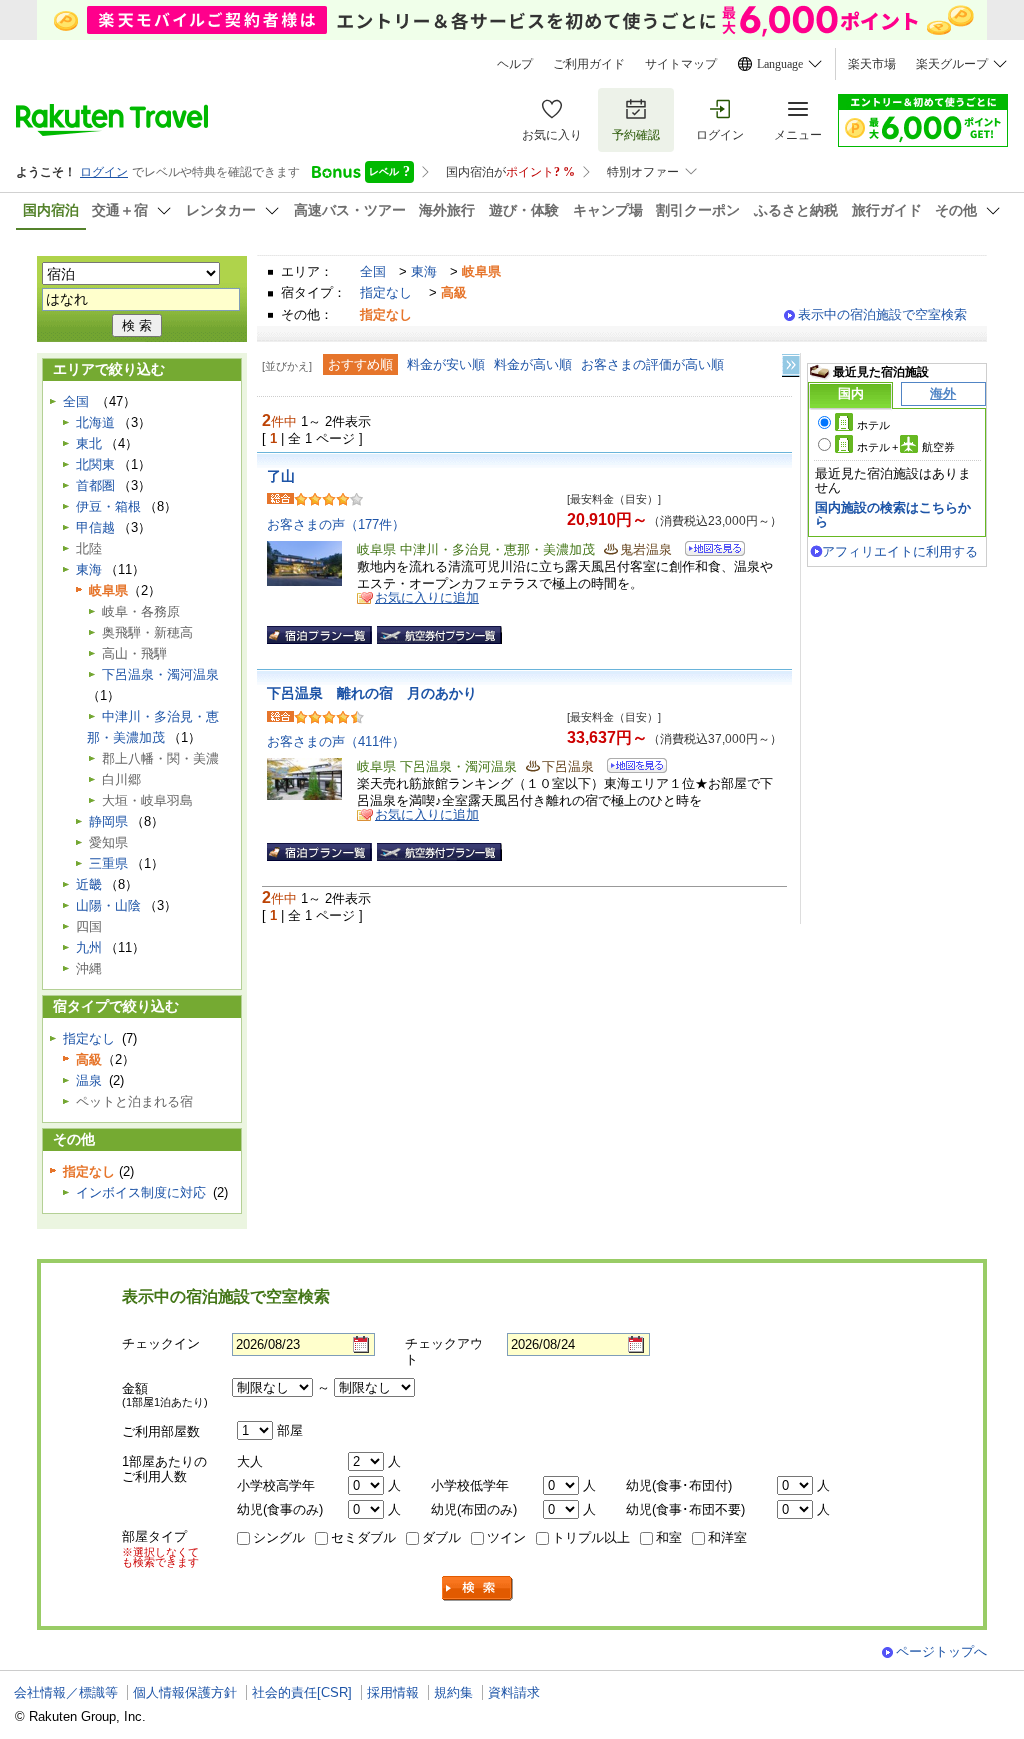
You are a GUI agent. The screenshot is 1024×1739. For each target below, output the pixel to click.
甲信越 (95, 527)
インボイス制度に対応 (141, 1192)
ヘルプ (515, 64)
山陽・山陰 (108, 905)
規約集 (453, 1692)
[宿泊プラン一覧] (319, 635)
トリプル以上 (591, 1537)
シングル (279, 1537)
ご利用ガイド (589, 64)
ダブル (441, 1537)
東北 (89, 443)
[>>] (792, 365)
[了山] (708, 551)
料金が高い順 (533, 364)
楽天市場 (872, 64)
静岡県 (108, 821)
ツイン (506, 1537)
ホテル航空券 (906, 447)
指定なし (386, 292)
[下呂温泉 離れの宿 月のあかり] (630, 768)
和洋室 (727, 1537)
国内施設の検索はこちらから (893, 514)
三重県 (108, 863)
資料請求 (514, 1692)
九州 (89, 947)
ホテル (873, 425)
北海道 (95, 422)
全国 (373, 271)
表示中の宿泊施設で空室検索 (882, 314)
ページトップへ (941, 1651)
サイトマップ (681, 64)
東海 (424, 271)
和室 (669, 1537)
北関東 (95, 464)
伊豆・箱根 (108, 506)
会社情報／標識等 (66, 1692)
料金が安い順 (446, 364)
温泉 (89, 1080)
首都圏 (95, 485)
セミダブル (363, 1537)
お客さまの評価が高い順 (652, 364)
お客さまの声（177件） (336, 524)
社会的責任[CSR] (302, 1692)
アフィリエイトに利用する (900, 551)
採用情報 (393, 1692)
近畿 (89, 884)
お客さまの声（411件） (336, 741)
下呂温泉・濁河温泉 (160, 674)
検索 (478, 1588)
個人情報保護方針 (185, 1692)
